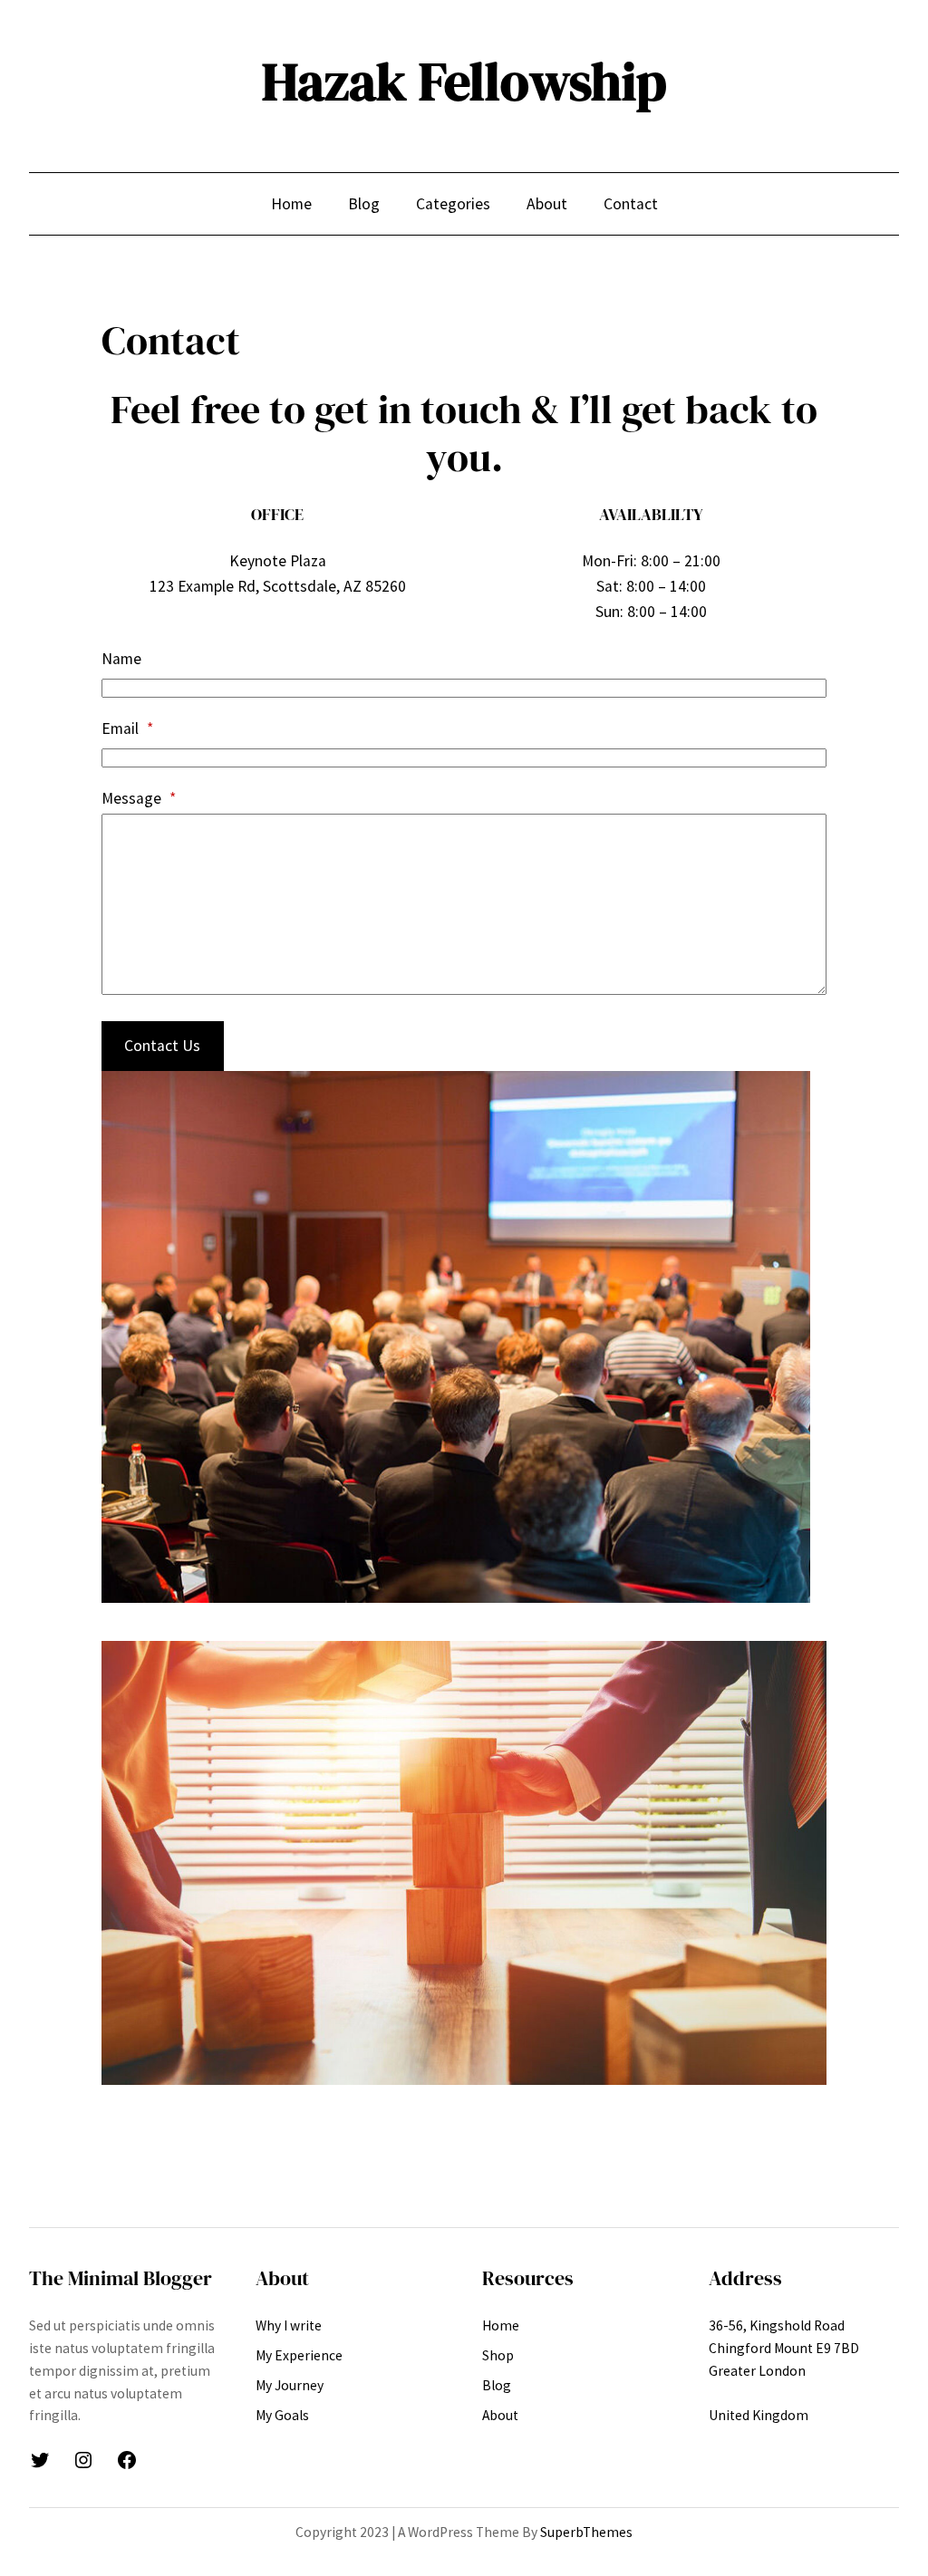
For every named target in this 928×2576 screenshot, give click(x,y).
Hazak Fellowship (464, 82)
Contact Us (162, 1046)
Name (121, 659)
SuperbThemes (586, 2532)
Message (139, 798)
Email (127, 728)
